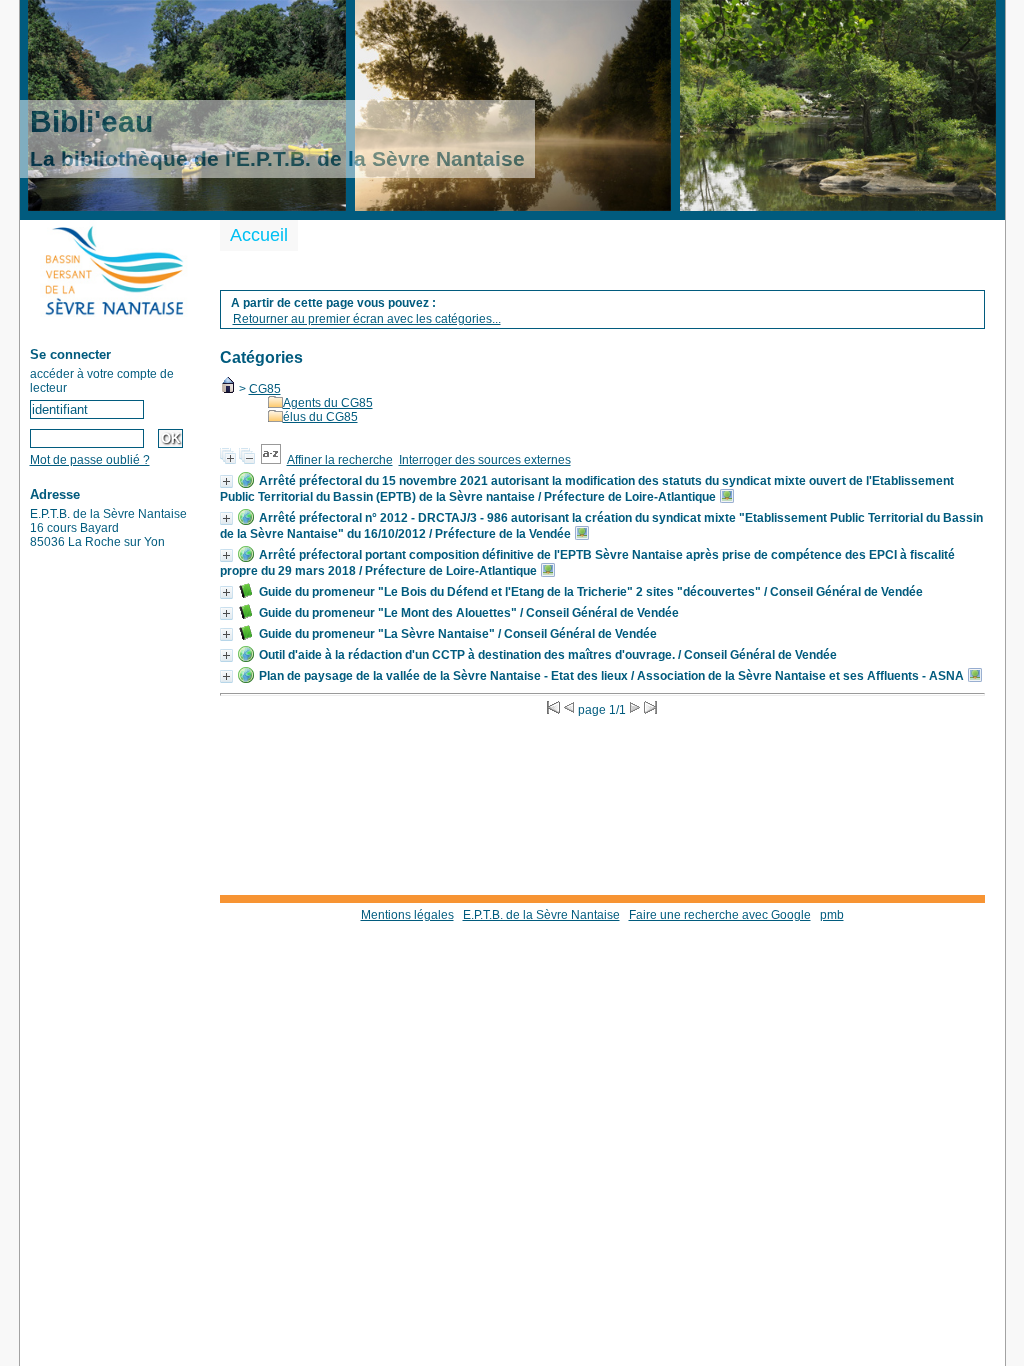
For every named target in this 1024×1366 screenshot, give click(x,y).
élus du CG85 (320, 417)
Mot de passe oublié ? (90, 460)
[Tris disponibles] (271, 460)
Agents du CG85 (328, 403)
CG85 (265, 389)
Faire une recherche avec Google (720, 915)
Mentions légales (407, 915)
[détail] (226, 481)
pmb (832, 915)
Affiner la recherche (340, 460)
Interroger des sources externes (485, 460)
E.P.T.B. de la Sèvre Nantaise (541, 915)
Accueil (259, 235)
